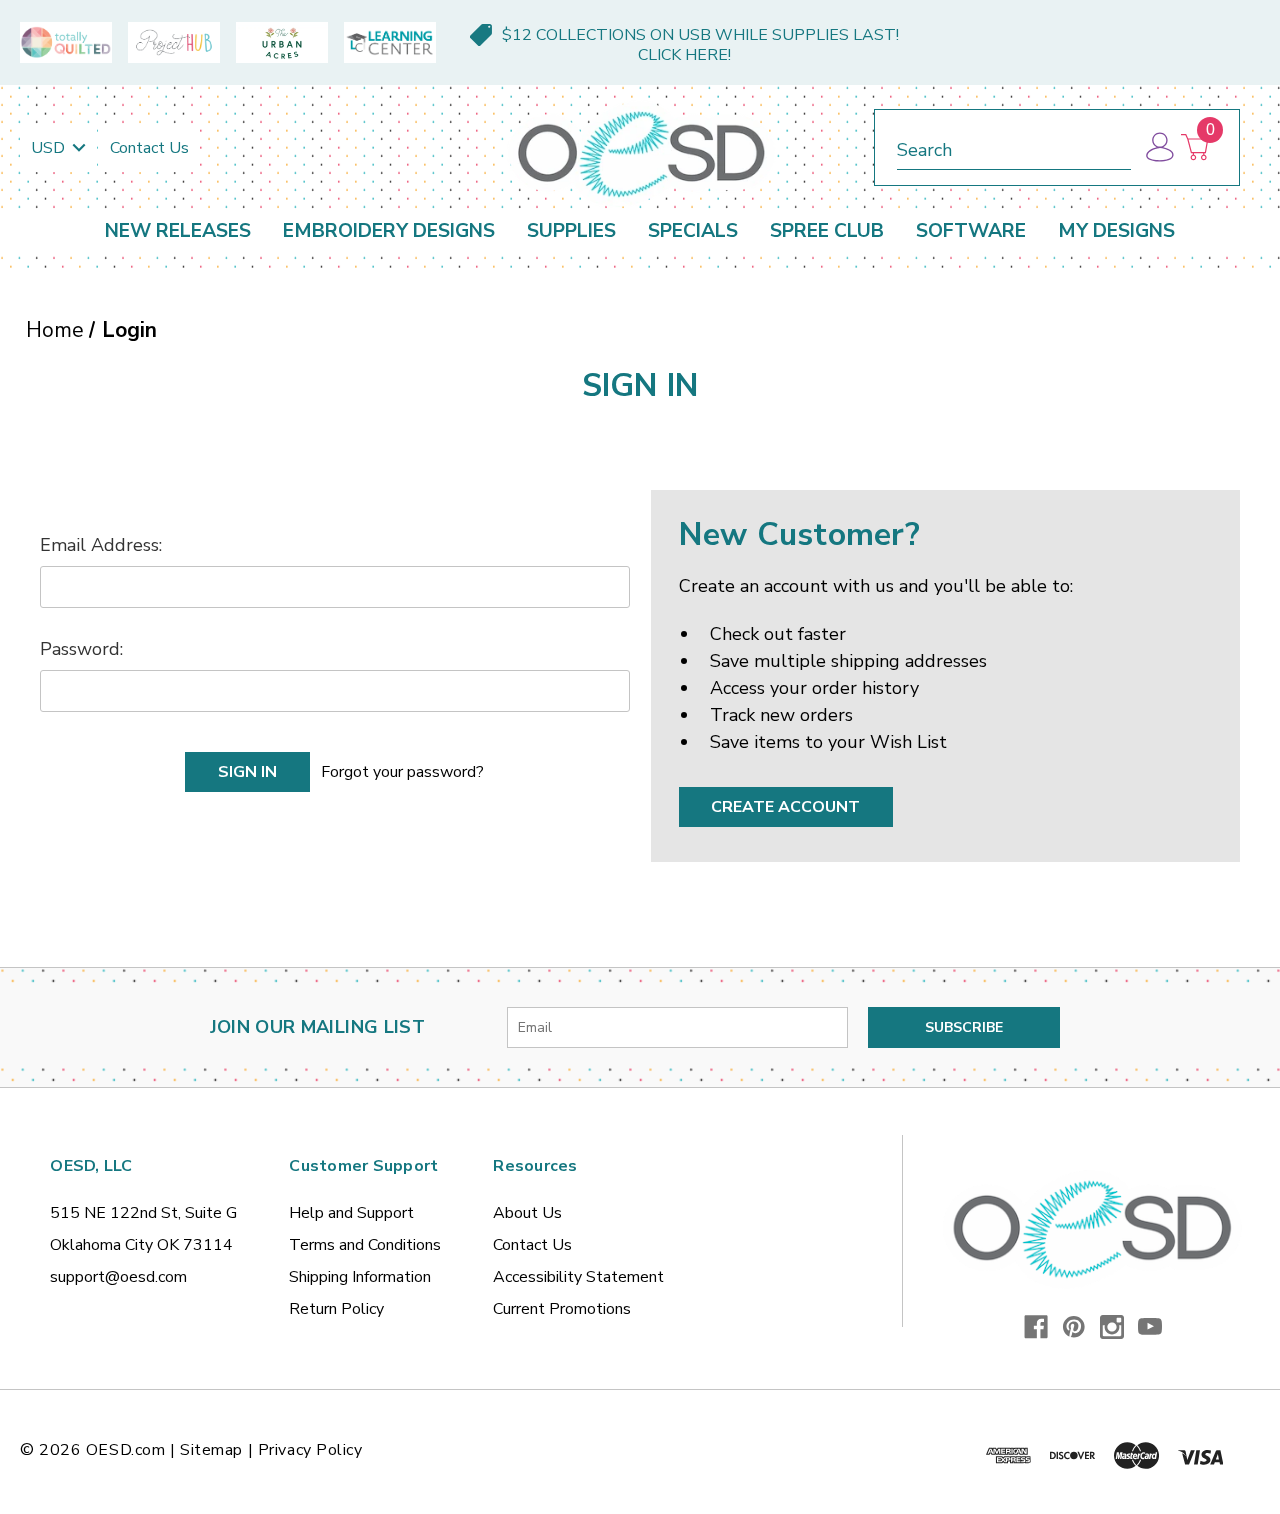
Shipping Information (360, 1277)
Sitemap (211, 1450)
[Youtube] (1150, 1327)
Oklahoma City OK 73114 (141, 1245)
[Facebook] (1036, 1327)
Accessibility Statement (578, 1277)
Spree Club (827, 231)
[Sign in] (1158, 147)
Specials (693, 231)
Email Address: (101, 545)
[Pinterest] (1074, 1327)
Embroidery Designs (389, 231)
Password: (81, 649)
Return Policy (336, 1309)
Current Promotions (562, 1309)
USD (50, 148)
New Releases (178, 231)
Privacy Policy (310, 1450)
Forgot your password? (402, 772)
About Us (527, 1213)
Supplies (571, 231)
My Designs (1116, 231)
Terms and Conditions (365, 1245)
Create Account (785, 807)
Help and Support (351, 1213)
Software (971, 231)
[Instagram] (1112, 1327)
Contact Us (149, 148)
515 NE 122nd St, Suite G (143, 1213)
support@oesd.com (118, 1277)
